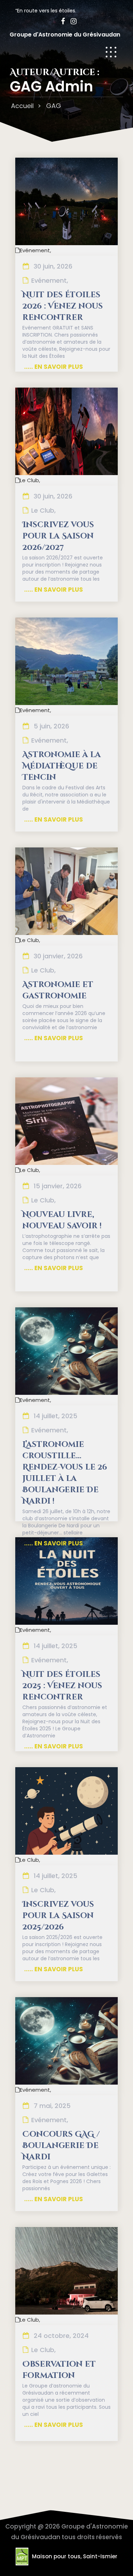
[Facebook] (61, 21)
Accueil (22, 106)
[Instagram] (71, 21)
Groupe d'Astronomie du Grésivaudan (65, 35)
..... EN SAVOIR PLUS (54, 367)
